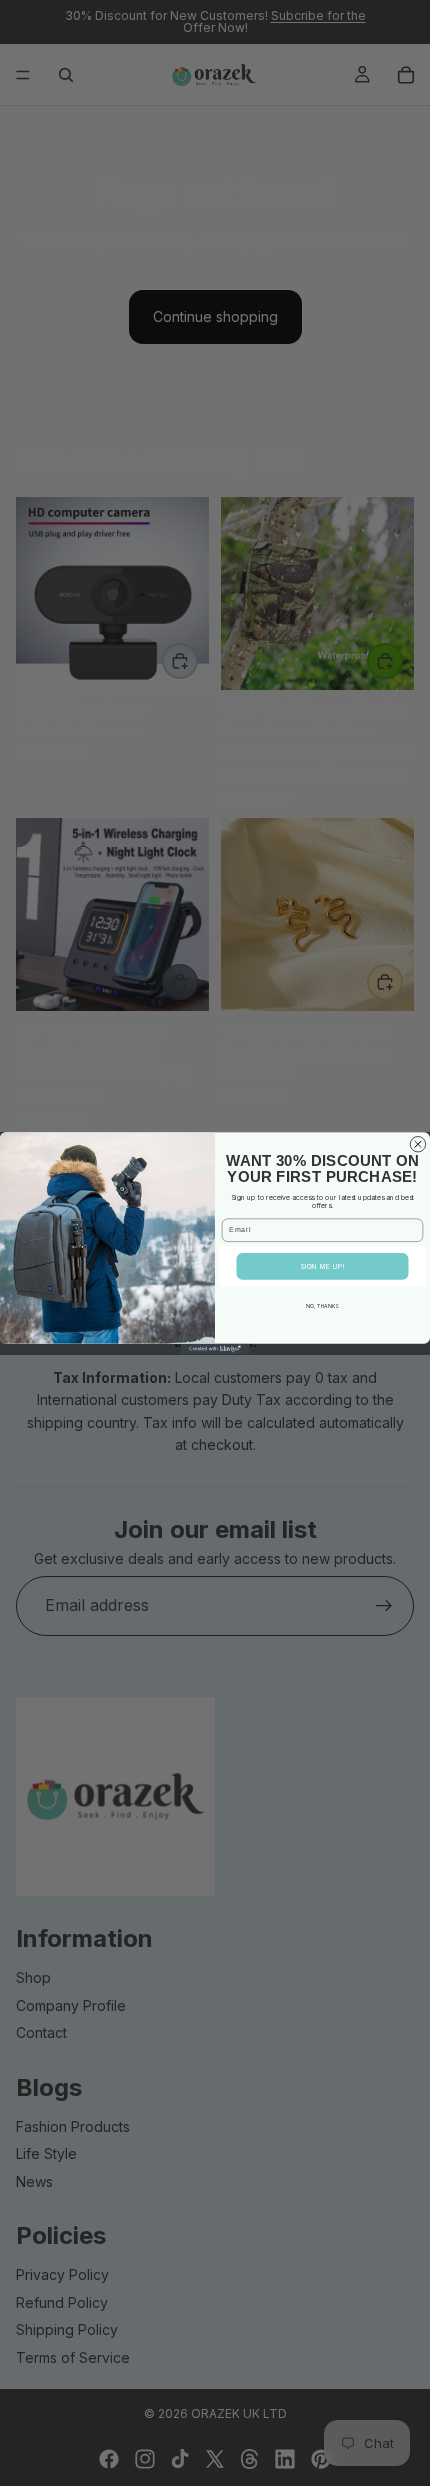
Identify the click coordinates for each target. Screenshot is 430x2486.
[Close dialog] (417, 1143)
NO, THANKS (322, 1306)
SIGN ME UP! (322, 1266)
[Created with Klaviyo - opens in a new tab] (215, 1349)
